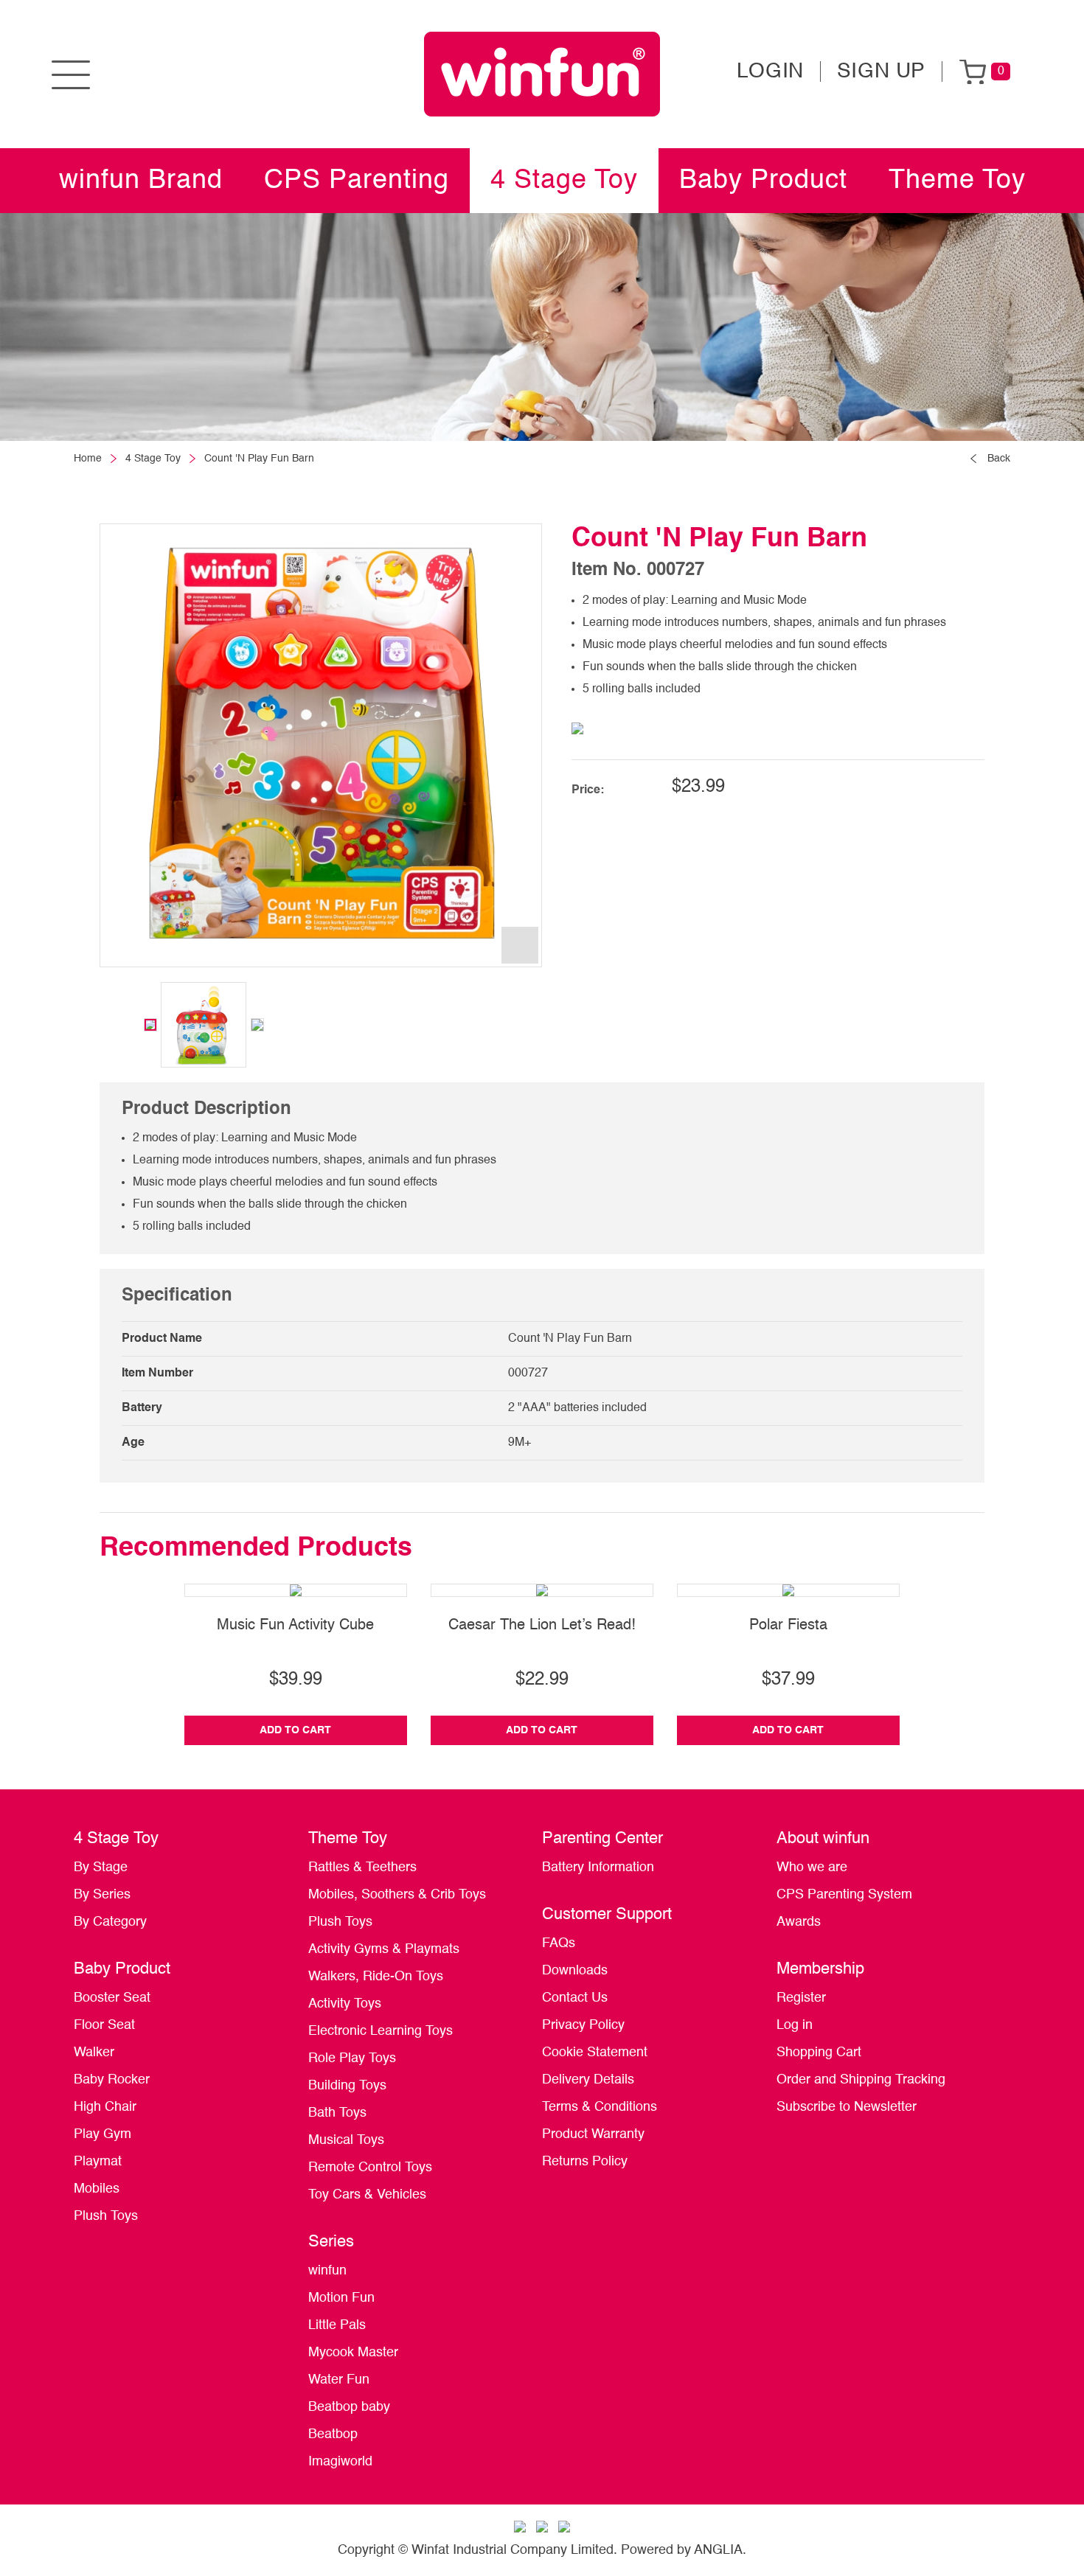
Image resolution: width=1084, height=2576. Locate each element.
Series (331, 2242)
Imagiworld (340, 2462)
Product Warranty (593, 2134)
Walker (94, 2053)
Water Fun (339, 2380)
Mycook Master (353, 2353)
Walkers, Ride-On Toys (376, 1977)
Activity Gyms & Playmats (384, 1949)
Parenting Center (602, 1839)
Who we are (812, 1867)
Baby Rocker (112, 2080)
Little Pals (337, 2325)
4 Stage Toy (564, 181)
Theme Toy (957, 181)
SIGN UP (881, 72)
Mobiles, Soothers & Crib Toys (397, 1895)
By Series (102, 1895)
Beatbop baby (349, 2407)
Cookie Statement (595, 2053)
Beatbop (333, 2434)
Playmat (98, 2162)
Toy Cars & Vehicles (367, 2195)
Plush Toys (106, 2216)
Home (88, 459)
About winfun (823, 1839)
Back (999, 459)
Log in (795, 2025)
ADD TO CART (295, 1730)
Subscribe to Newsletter (847, 2107)
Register (801, 1998)
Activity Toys (345, 2004)
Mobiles (97, 2189)
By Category (110, 1922)
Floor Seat (104, 2025)
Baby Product (763, 181)
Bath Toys (337, 2113)
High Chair (105, 2107)
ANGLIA (718, 2550)
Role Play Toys (352, 2058)
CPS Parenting (357, 181)
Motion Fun (341, 2298)
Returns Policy (585, 2162)
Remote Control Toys (370, 2168)
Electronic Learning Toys (381, 2031)
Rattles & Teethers (362, 1867)
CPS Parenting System (844, 1895)
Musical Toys (346, 2140)
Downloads (575, 1971)
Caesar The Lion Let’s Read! (542, 1626)
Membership (820, 1969)
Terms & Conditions (600, 2107)
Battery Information (598, 1867)
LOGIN (770, 72)
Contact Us (575, 1998)
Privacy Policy (583, 2025)
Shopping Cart (819, 2053)
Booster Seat (112, 1998)
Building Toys (347, 2086)
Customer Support (607, 1915)
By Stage (101, 1867)
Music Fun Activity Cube (295, 1626)
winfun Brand (141, 181)
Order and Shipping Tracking (861, 2080)
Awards (799, 1922)
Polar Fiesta (788, 1626)
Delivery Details (588, 2080)
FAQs (559, 1943)
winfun (327, 2271)
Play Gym (103, 2134)
